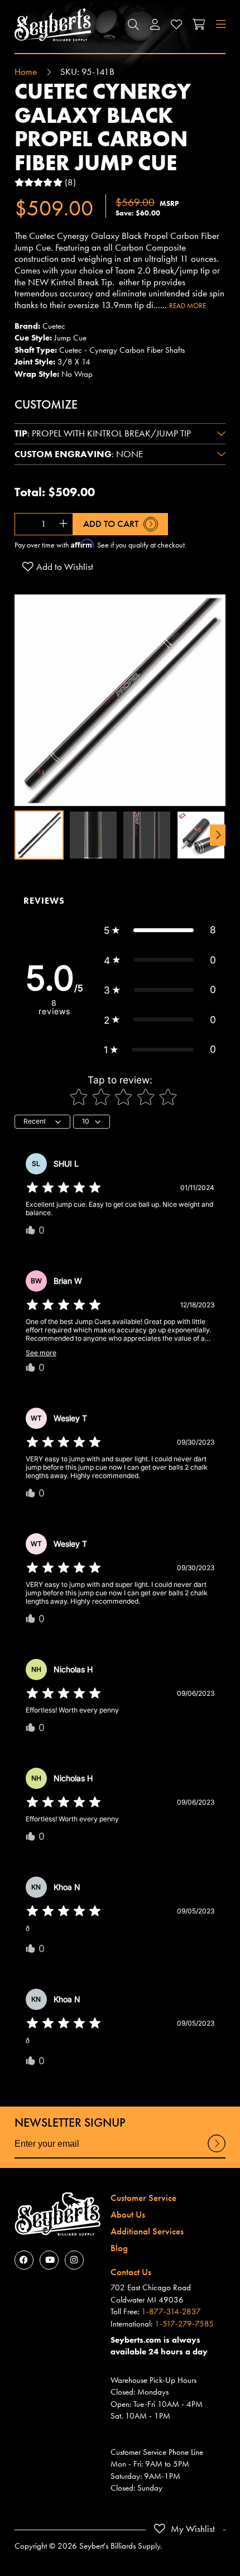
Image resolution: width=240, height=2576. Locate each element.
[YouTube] (49, 2260)
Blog (119, 2248)
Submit (217, 2152)
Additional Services (147, 2231)
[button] (133, 25)
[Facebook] (24, 2260)
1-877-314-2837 (171, 2311)
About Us (128, 2214)
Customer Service (143, 2198)
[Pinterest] (74, 2260)
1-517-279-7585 (184, 2324)
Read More (188, 306)
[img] (64, 1188)
